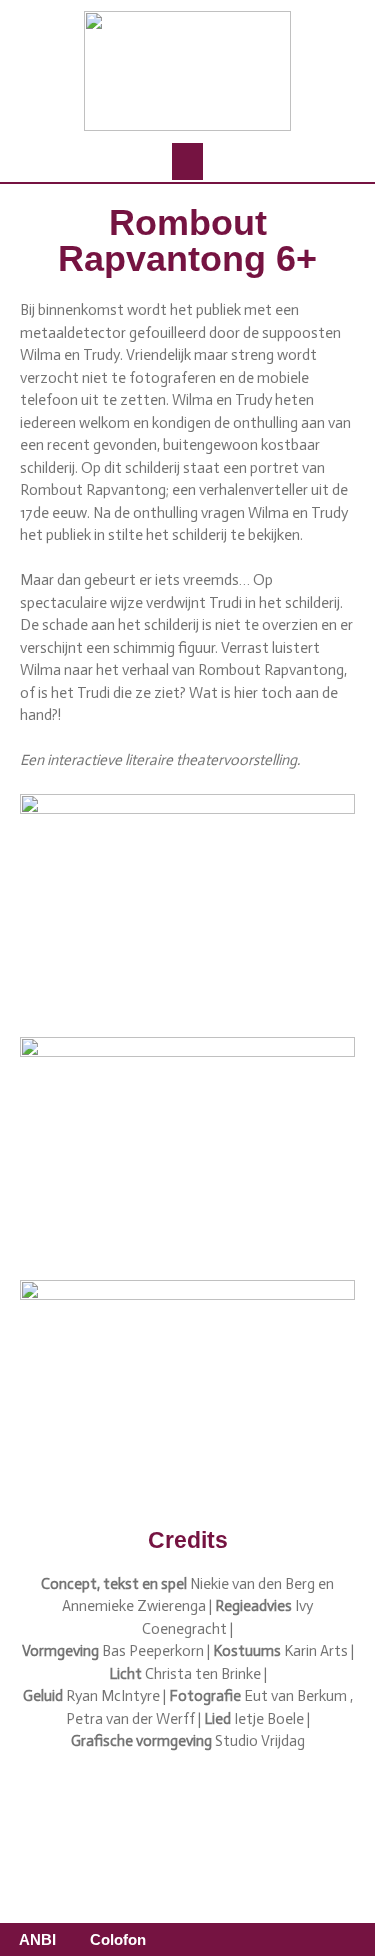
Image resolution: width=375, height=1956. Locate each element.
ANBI (37, 1939)
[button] (188, 162)
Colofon (118, 1939)
